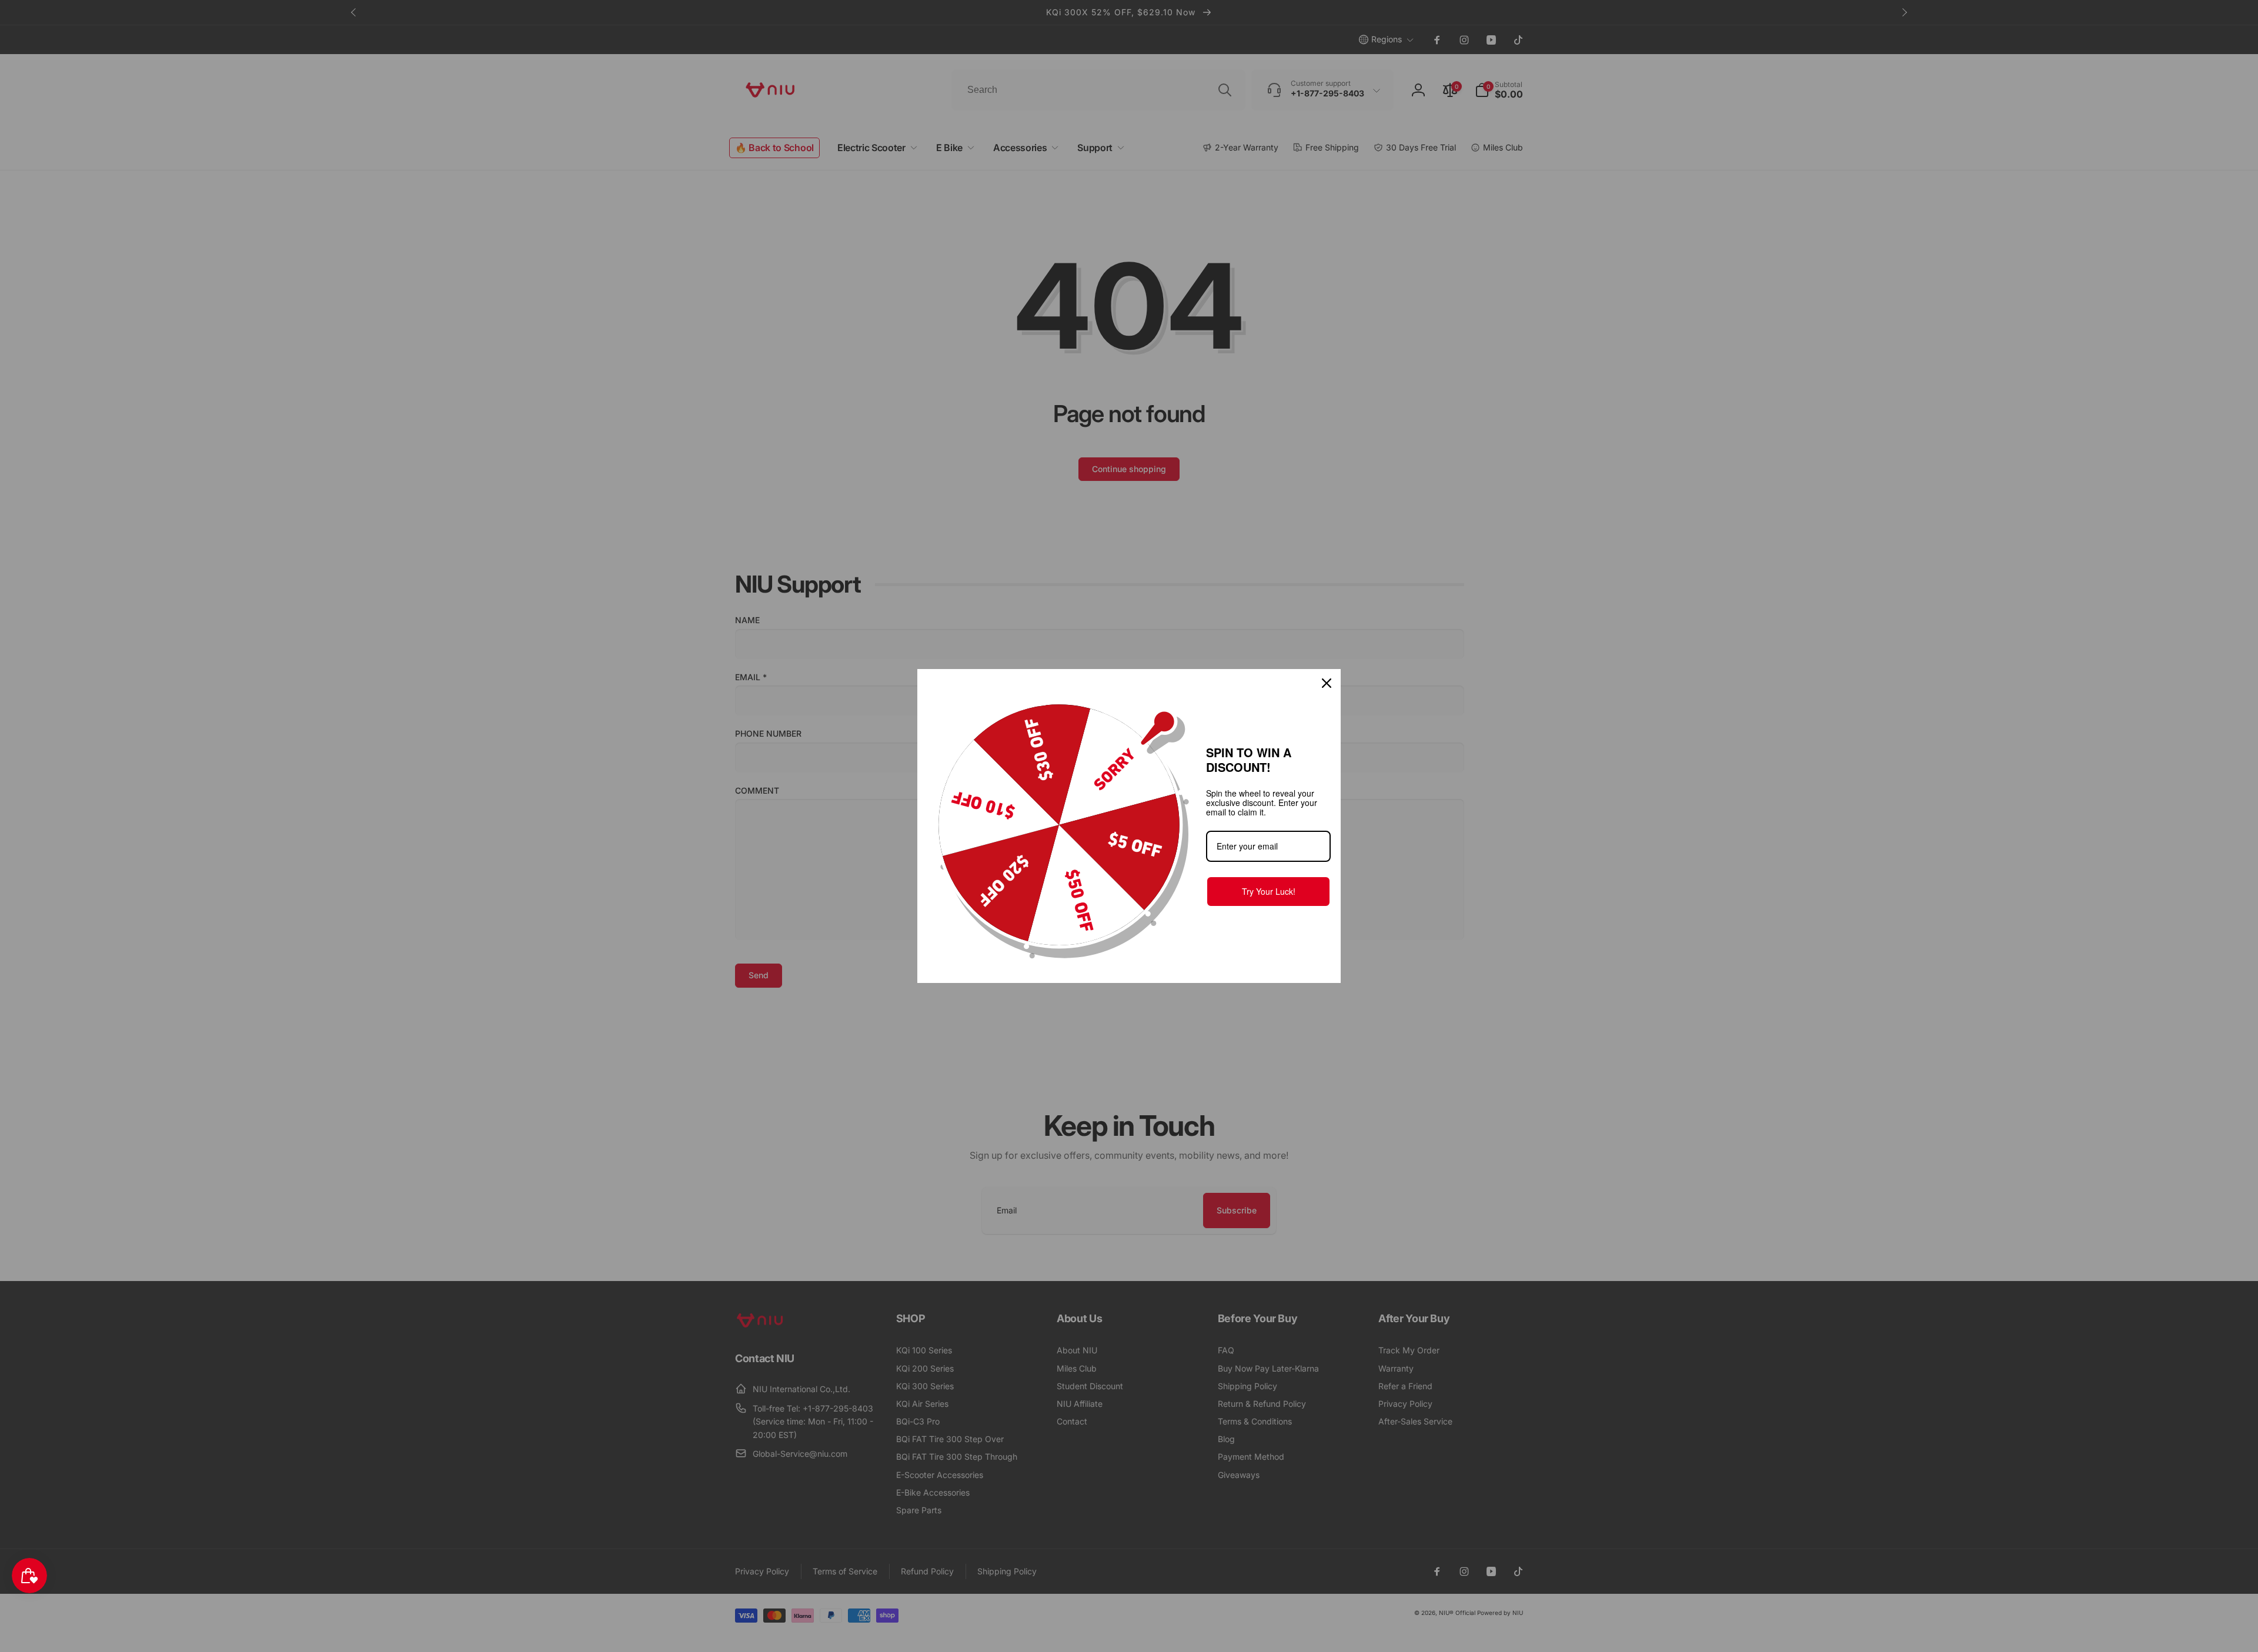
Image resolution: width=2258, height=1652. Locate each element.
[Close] (1327, 683)
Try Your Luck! (1269, 891)
